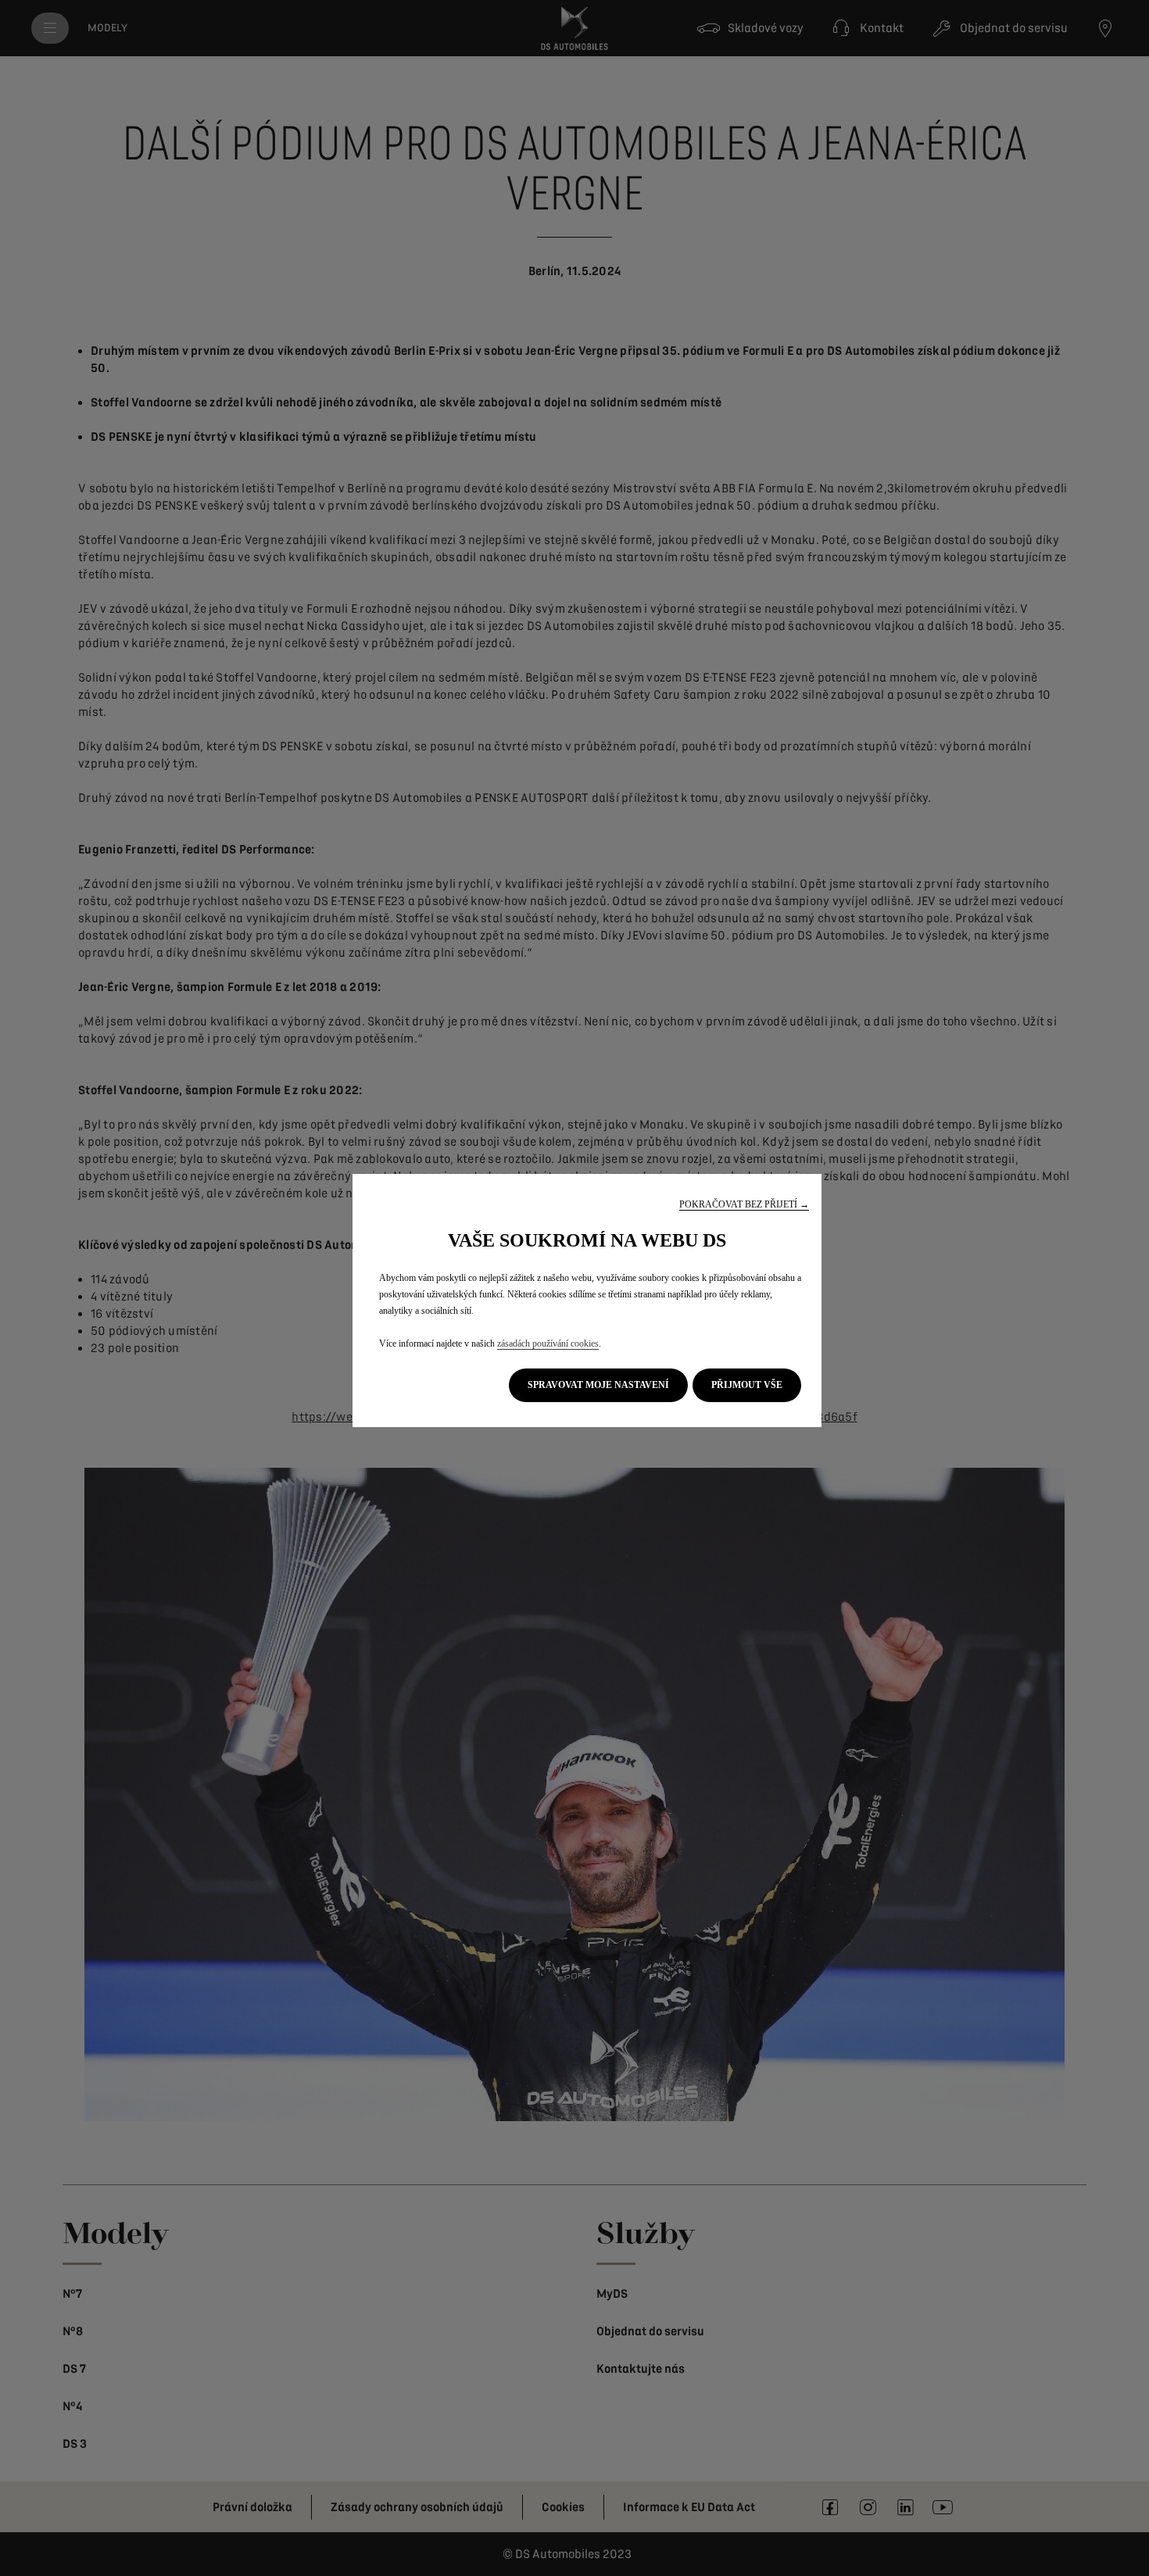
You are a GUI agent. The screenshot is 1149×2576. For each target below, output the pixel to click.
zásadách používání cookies (548, 1343)
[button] (744, 1205)
